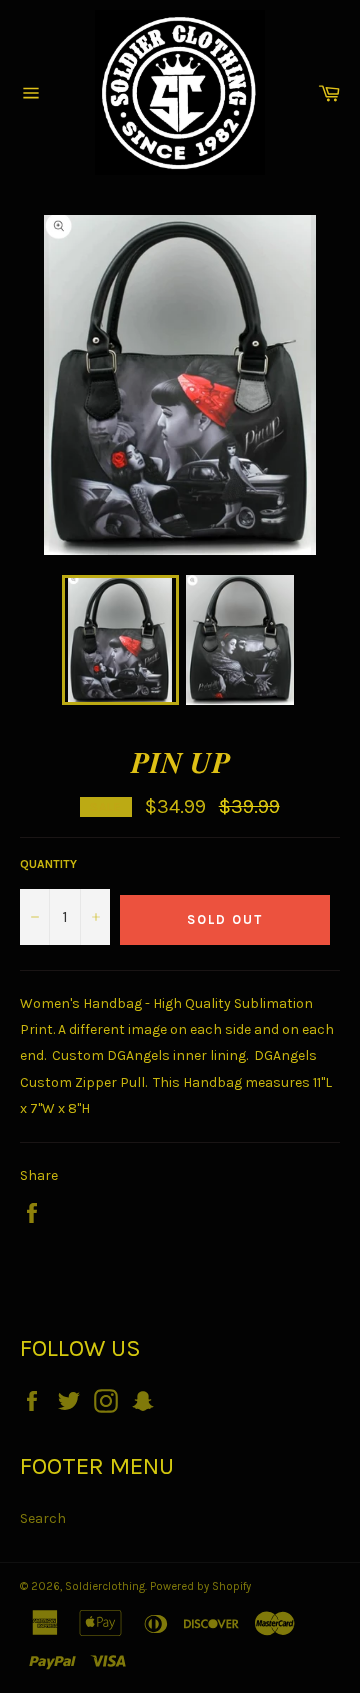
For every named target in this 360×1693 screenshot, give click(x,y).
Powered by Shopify (200, 1586)
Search (43, 1518)
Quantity (48, 864)
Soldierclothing (105, 1586)
